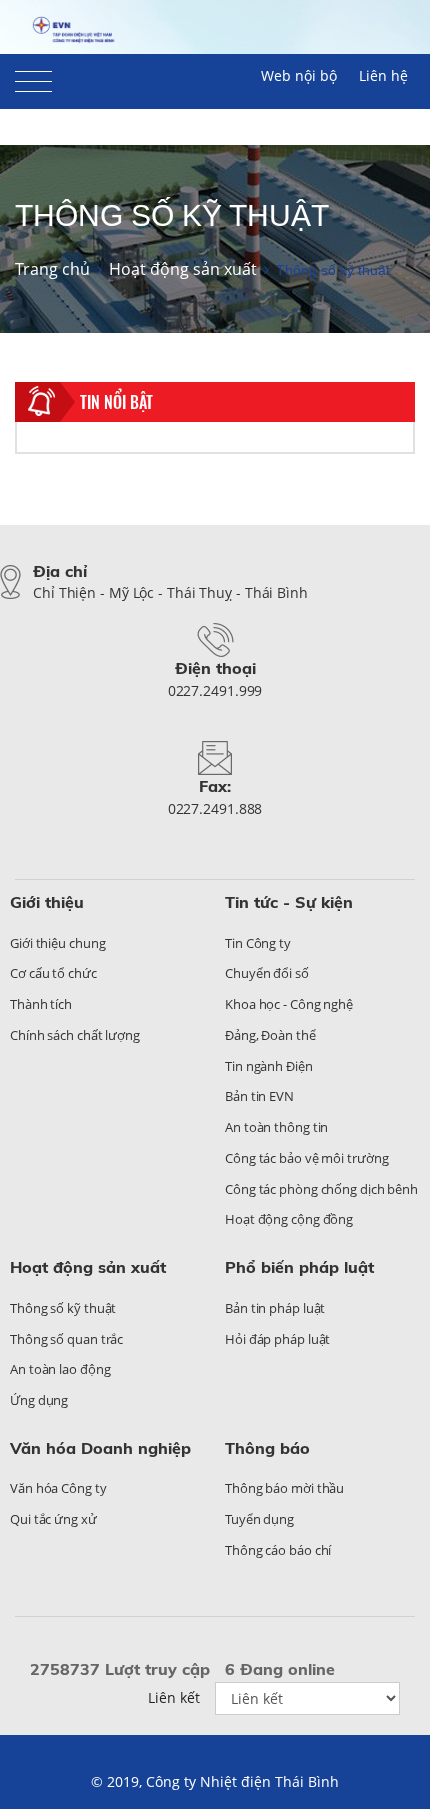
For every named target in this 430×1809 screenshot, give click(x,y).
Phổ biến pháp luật (299, 1267)
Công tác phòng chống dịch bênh (321, 1189)
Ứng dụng (39, 1400)
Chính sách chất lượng (75, 1035)
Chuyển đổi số (267, 973)
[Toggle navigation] (33, 77)
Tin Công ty (258, 943)
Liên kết (174, 1697)
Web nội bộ (299, 75)
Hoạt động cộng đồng (289, 1219)
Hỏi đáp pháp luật (277, 1339)
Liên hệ (383, 75)
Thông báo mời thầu (284, 1488)
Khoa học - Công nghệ (289, 1004)
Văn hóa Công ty (58, 1488)
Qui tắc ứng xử (53, 1519)
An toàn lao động (60, 1369)
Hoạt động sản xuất (183, 269)
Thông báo (267, 1448)
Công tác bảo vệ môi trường (306, 1158)
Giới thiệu (47, 902)
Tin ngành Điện (269, 1066)
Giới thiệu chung (57, 943)
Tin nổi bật (116, 402)
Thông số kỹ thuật (63, 1308)
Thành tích (41, 1004)
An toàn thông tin (276, 1127)
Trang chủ (52, 269)
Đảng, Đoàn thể (270, 1035)
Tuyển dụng (259, 1519)
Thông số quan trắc (66, 1339)
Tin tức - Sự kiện (289, 902)
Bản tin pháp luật (275, 1308)
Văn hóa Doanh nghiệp (100, 1448)
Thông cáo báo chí (278, 1550)
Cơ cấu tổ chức (53, 973)
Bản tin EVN (259, 1096)
